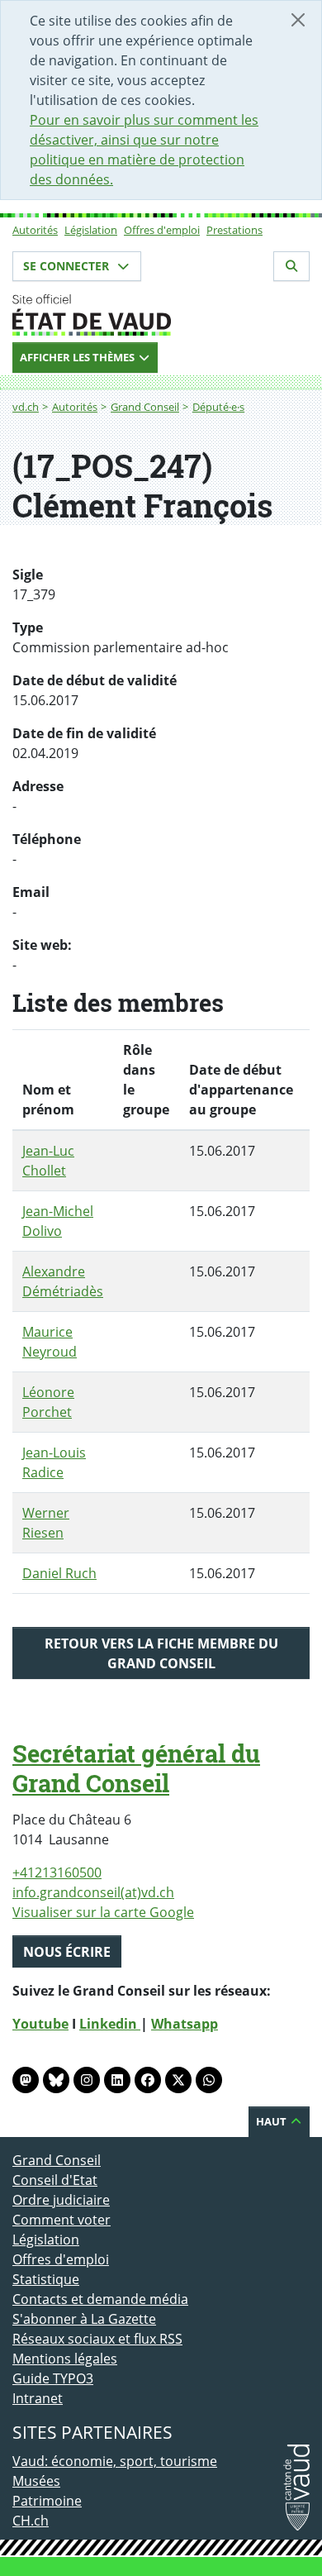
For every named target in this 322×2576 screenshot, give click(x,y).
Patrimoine (47, 2501)
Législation (91, 230)
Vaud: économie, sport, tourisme (115, 2461)
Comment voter (62, 2220)
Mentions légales (65, 2359)
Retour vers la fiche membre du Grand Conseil (161, 1653)
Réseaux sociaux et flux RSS (97, 2339)
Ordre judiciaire (61, 2200)
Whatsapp (185, 2024)
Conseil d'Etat (55, 2180)
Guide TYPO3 (53, 2378)
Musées (36, 2481)
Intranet (38, 2398)
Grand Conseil (145, 407)
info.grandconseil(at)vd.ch (93, 1892)
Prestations (234, 230)
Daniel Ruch (59, 1573)
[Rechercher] (291, 266)
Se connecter (68, 266)
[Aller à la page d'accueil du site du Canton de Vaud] (161, 315)
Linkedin (110, 2024)
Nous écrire (67, 1952)
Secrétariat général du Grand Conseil (136, 1768)
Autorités (35, 230)
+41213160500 (57, 1872)
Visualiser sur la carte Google (103, 1912)
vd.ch (26, 407)
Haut (272, 2121)
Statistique (46, 2279)
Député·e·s (218, 407)
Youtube (40, 2024)
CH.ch (31, 2521)
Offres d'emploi (162, 230)
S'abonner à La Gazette (84, 2319)
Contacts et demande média (100, 2299)
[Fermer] (298, 20)
